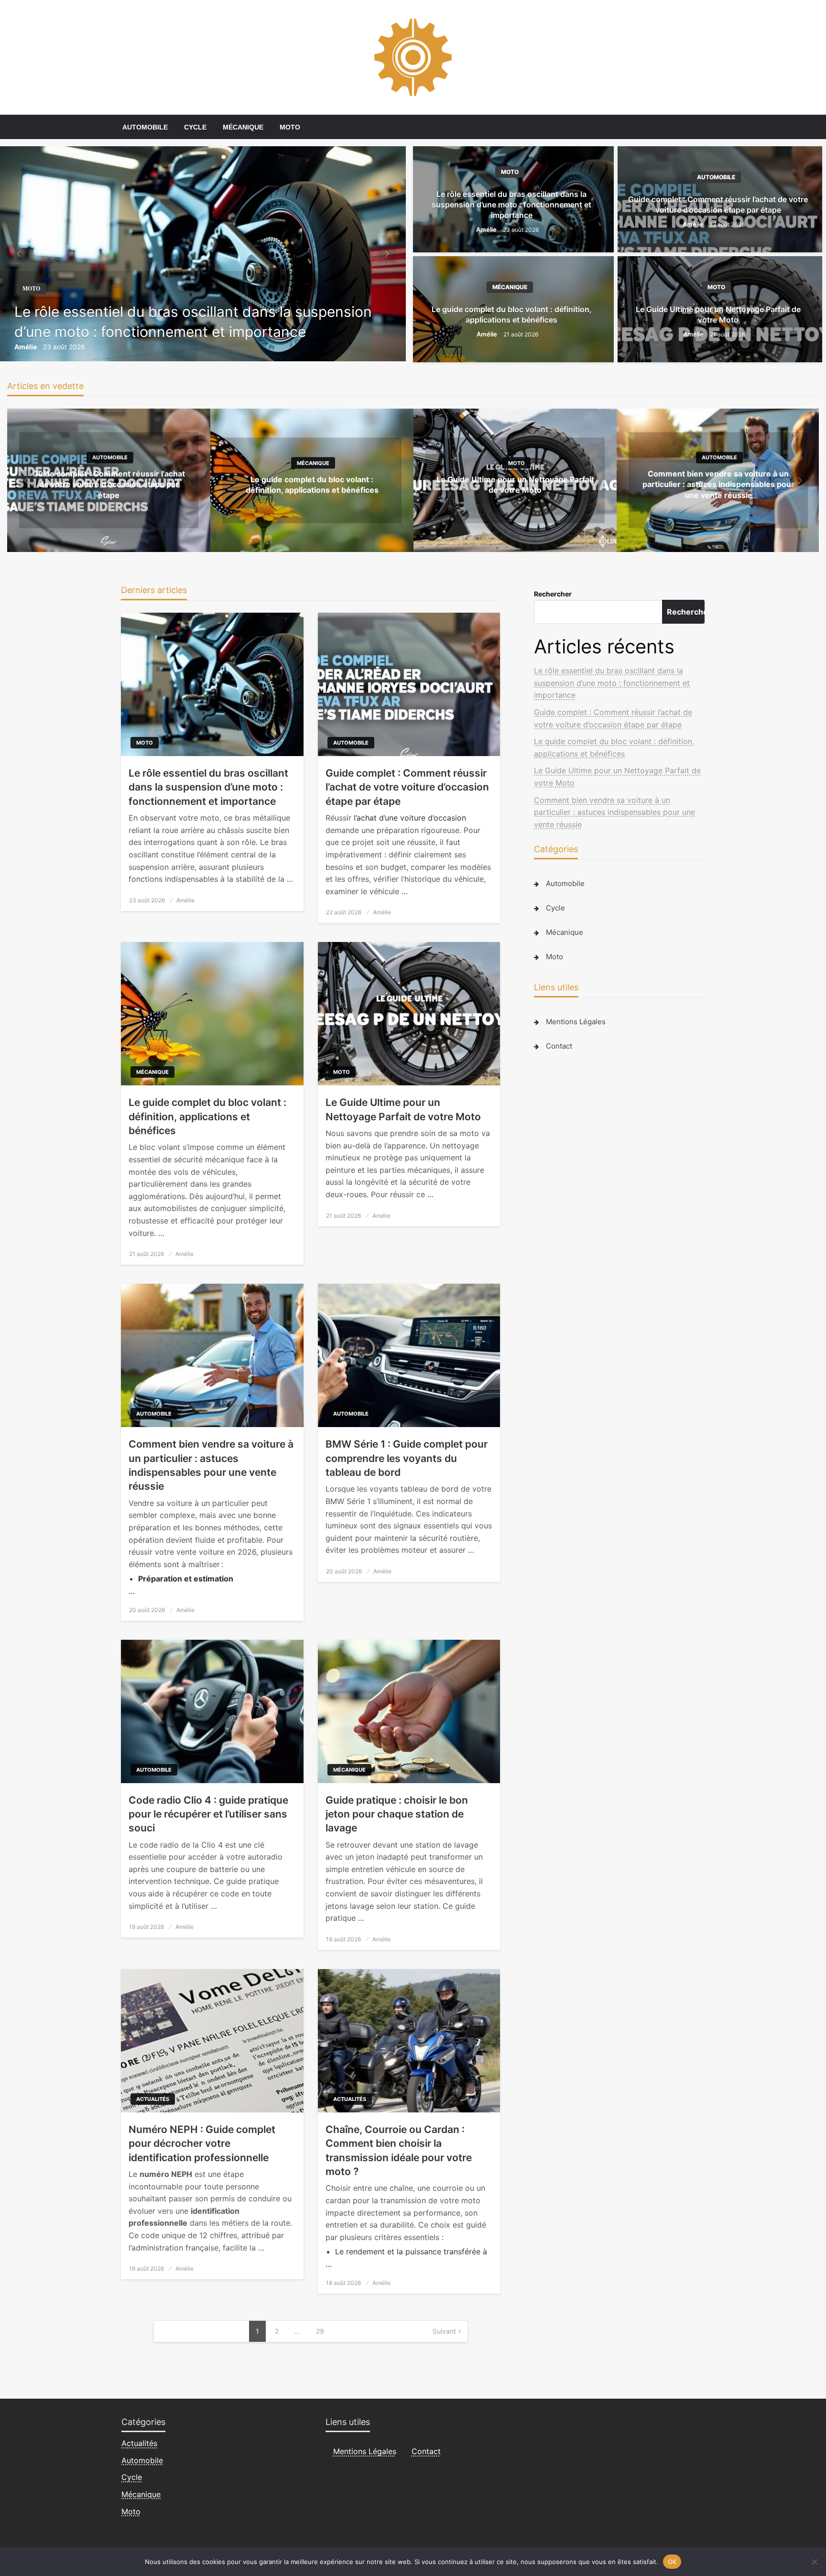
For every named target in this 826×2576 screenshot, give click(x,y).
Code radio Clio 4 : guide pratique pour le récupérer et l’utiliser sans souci (208, 1814)
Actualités (153, 2099)
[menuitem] (145, 127)
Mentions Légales (576, 1022)
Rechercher (553, 594)
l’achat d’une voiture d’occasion (410, 818)
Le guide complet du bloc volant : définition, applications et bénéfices (512, 314)
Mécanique (243, 127)
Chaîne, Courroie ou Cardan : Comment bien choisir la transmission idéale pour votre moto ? (399, 2150)
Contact (559, 1046)
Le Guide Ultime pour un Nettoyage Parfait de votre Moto (718, 314)
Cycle (195, 127)
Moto (290, 127)
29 (320, 2331)
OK (672, 2561)
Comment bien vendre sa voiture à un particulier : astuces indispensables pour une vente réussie (718, 484)
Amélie (26, 347)
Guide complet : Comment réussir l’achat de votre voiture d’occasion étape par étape (718, 205)
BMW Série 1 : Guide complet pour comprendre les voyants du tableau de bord (407, 1458)
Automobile (145, 127)
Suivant (444, 2331)
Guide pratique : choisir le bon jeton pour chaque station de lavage (397, 1814)
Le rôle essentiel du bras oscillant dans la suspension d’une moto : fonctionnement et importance (193, 322)
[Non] (814, 2562)
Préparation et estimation (186, 1579)
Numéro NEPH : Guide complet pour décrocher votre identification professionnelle (202, 2143)
